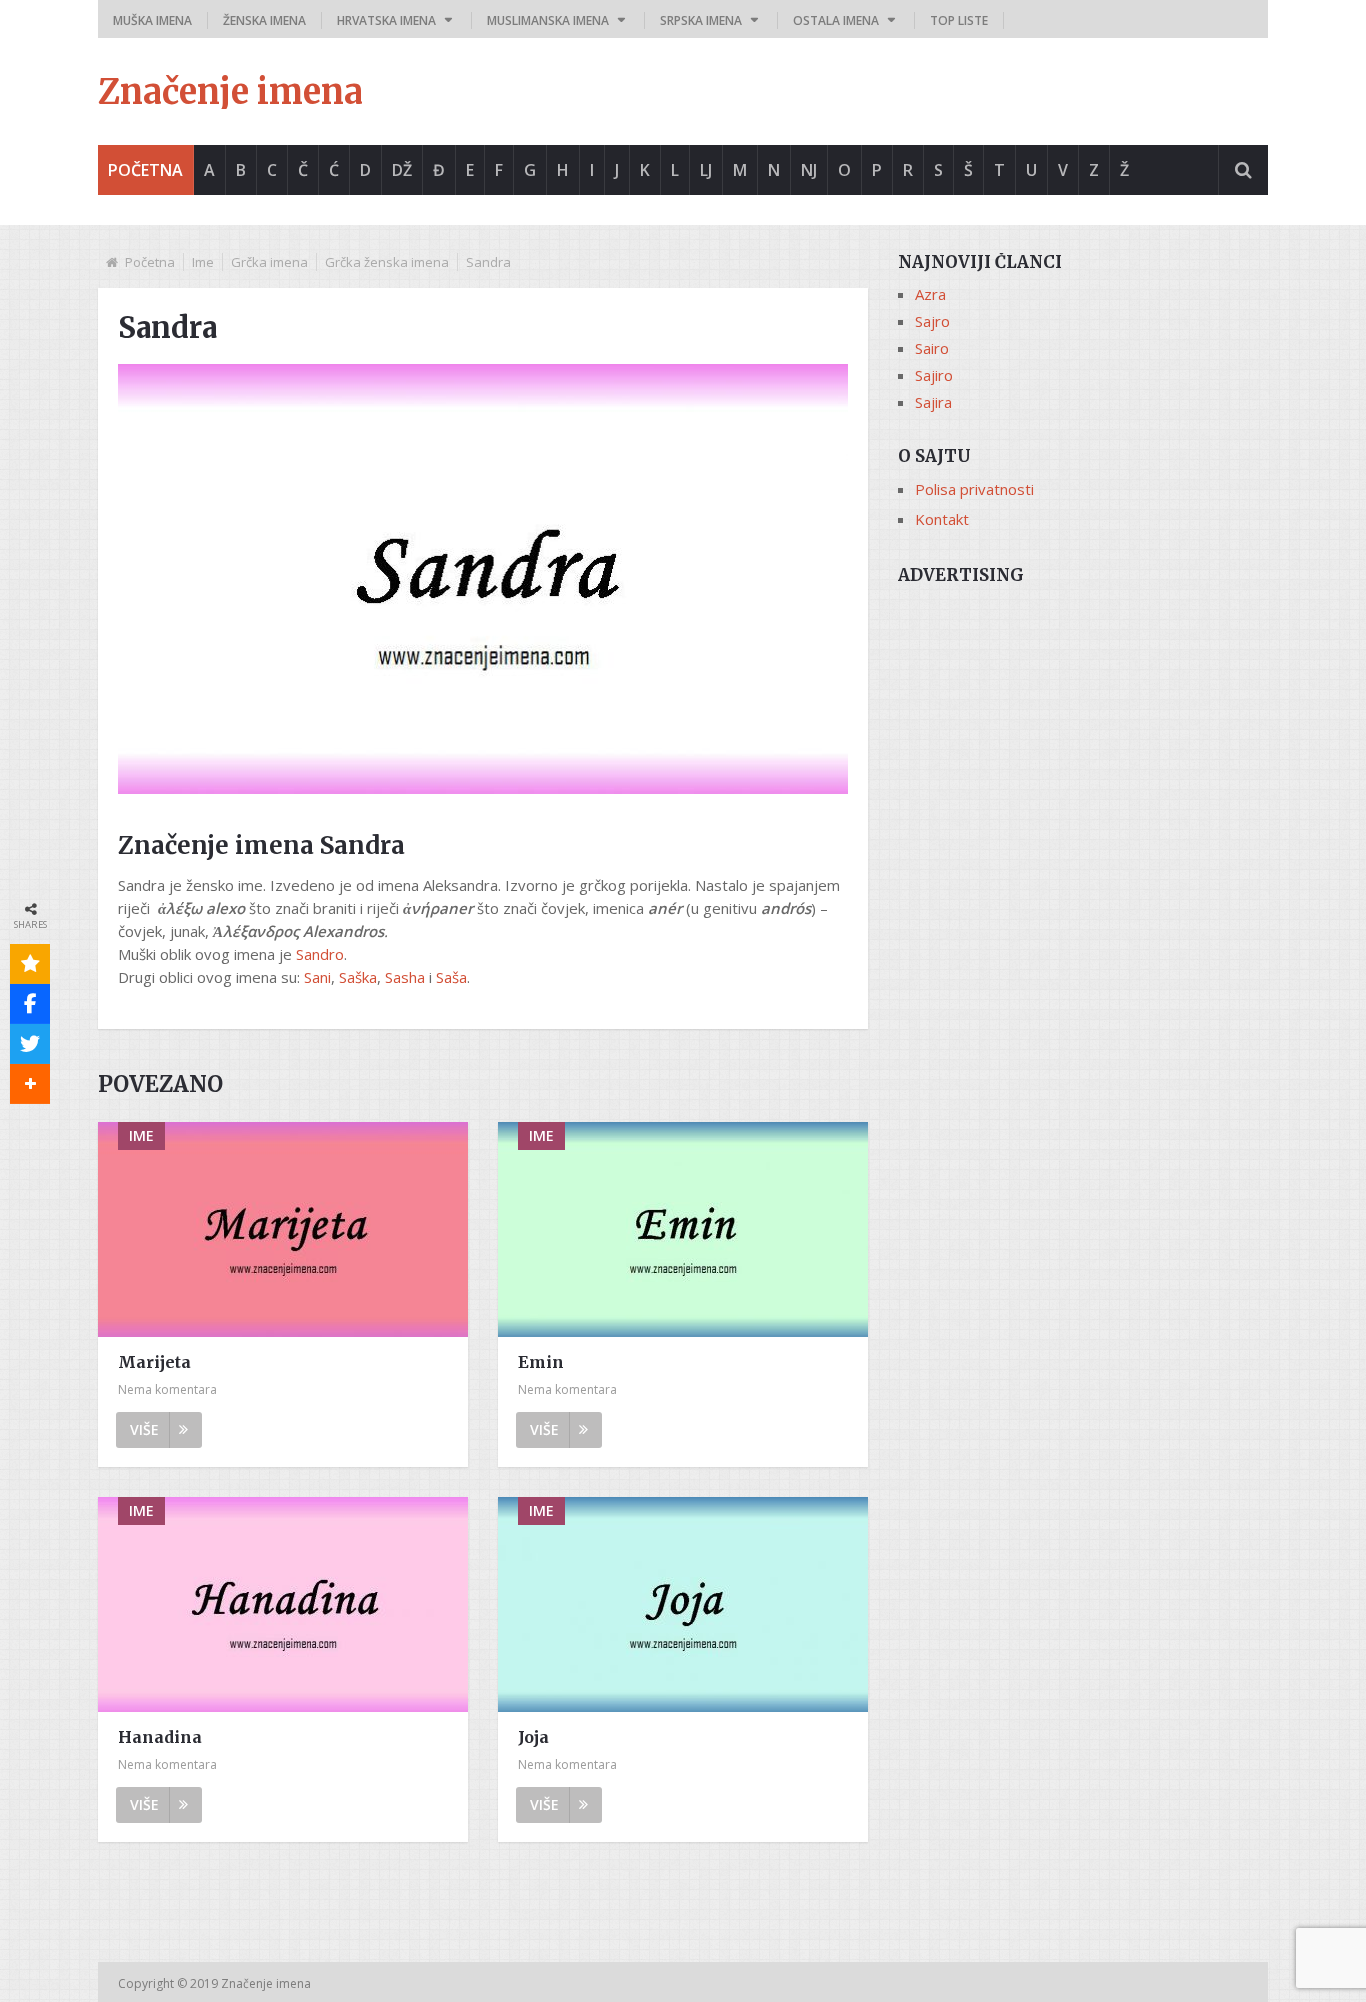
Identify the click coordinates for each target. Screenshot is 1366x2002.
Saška (358, 977)
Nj (809, 170)
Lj (706, 170)
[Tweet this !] (30, 1044)
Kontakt (942, 519)
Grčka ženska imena (387, 262)
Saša (451, 977)
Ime (203, 262)
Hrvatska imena (386, 20)
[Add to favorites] (30, 964)
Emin (541, 1362)
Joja (533, 1737)
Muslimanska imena (548, 20)
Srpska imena (701, 20)
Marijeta (154, 1362)
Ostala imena (836, 20)
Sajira (933, 402)
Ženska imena (264, 20)
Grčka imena (269, 262)
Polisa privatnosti (974, 489)
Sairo (932, 348)
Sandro (320, 954)
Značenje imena (230, 92)
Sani (317, 977)
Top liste (959, 20)
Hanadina (160, 1737)
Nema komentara (167, 1389)
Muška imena (152, 20)
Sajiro (934, 375)
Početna (145, 170)
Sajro (932, 321)
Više (144, 1429)
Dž (402, 170)
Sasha (405, 977)
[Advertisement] (1083, 737)
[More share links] (30, 1084)
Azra (930, 294)
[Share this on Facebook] (30, 1004)
